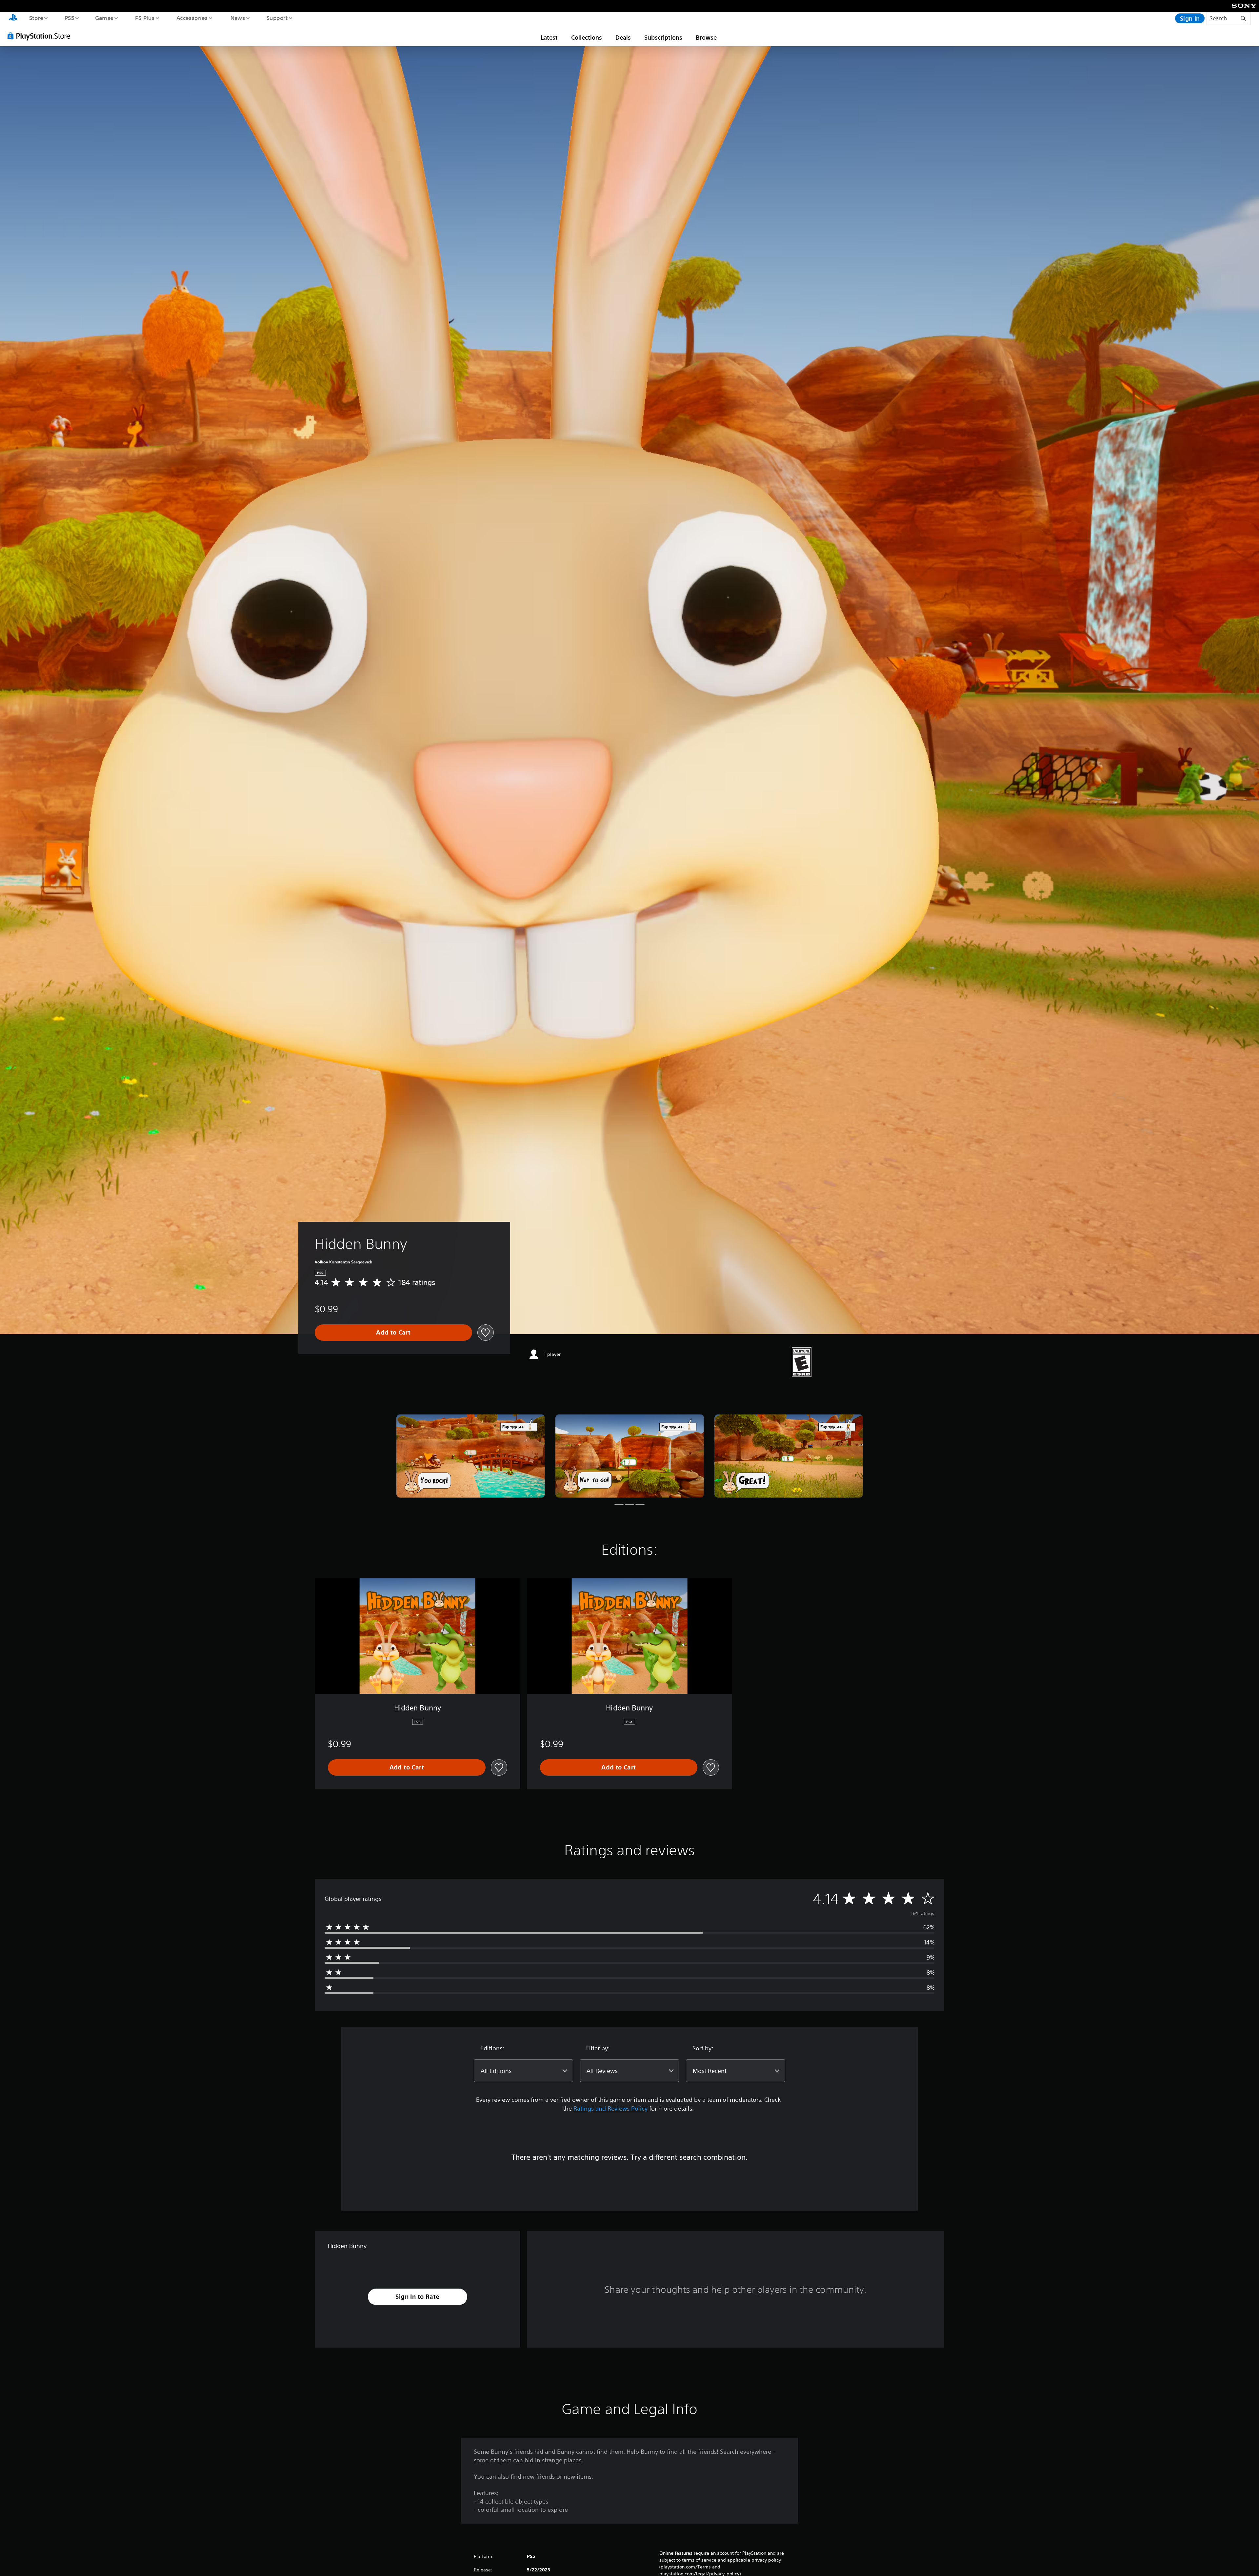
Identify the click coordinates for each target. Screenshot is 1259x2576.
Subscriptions (663, 37)
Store (36, 18)
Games (104, 18)
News (238, 18)
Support (277, 18)
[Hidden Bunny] (471, 1456)
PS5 (69, 18)
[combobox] (523, 2071)
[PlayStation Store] (41, 36)
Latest (549, 37)
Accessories (192, 18)
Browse (706, 37)
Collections (587, 37)
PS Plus (145, 18)
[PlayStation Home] (13, 18)
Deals (623, 37)
